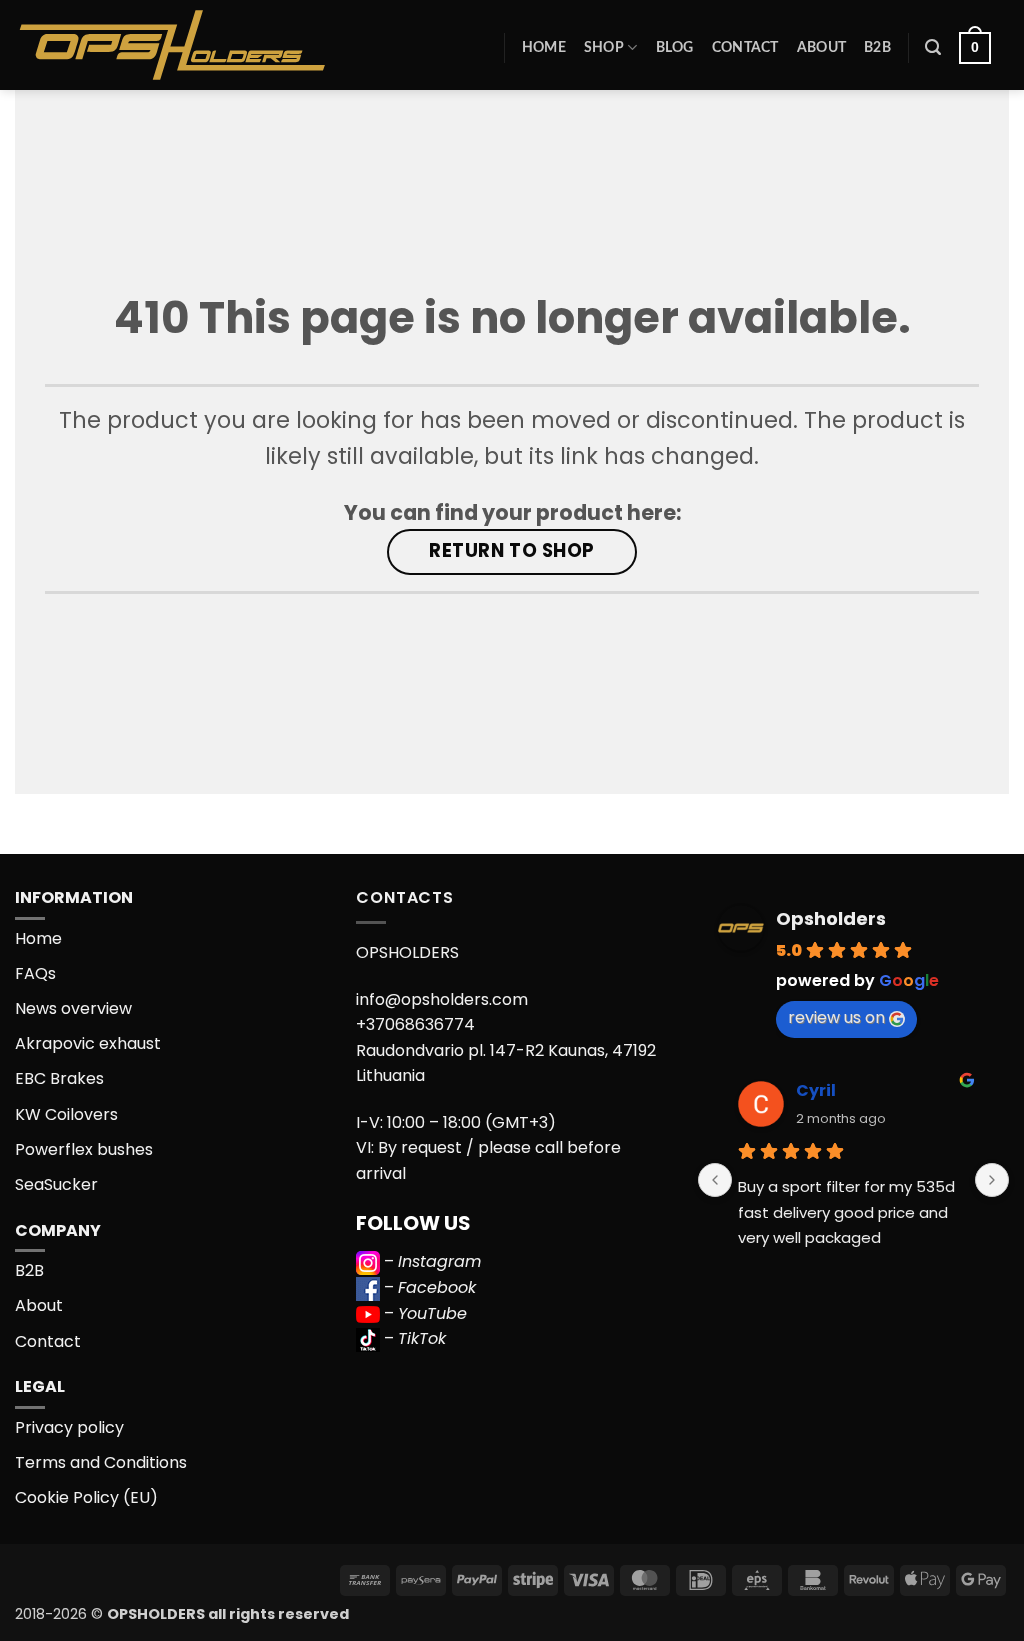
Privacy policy (69, 1427)
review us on (836, 1017)
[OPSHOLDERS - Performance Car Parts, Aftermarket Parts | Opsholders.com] (219, 45)
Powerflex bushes (84, 1149)
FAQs (35, 973)
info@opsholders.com (442, 999)
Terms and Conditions (101, 1462)
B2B (877, 47)
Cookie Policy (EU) (86, 1497)
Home (544, 47)
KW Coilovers (66, 1114)
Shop (604, 47)
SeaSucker (56, 1184)
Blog (675, 47)
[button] (933, 47)
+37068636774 (415, 1024)
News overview (73, 1008)
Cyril (816, 1090)
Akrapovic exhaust (88, 1043)
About (821, 47)
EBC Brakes (59, 1078)
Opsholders (831, 918)
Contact (745, 47)
